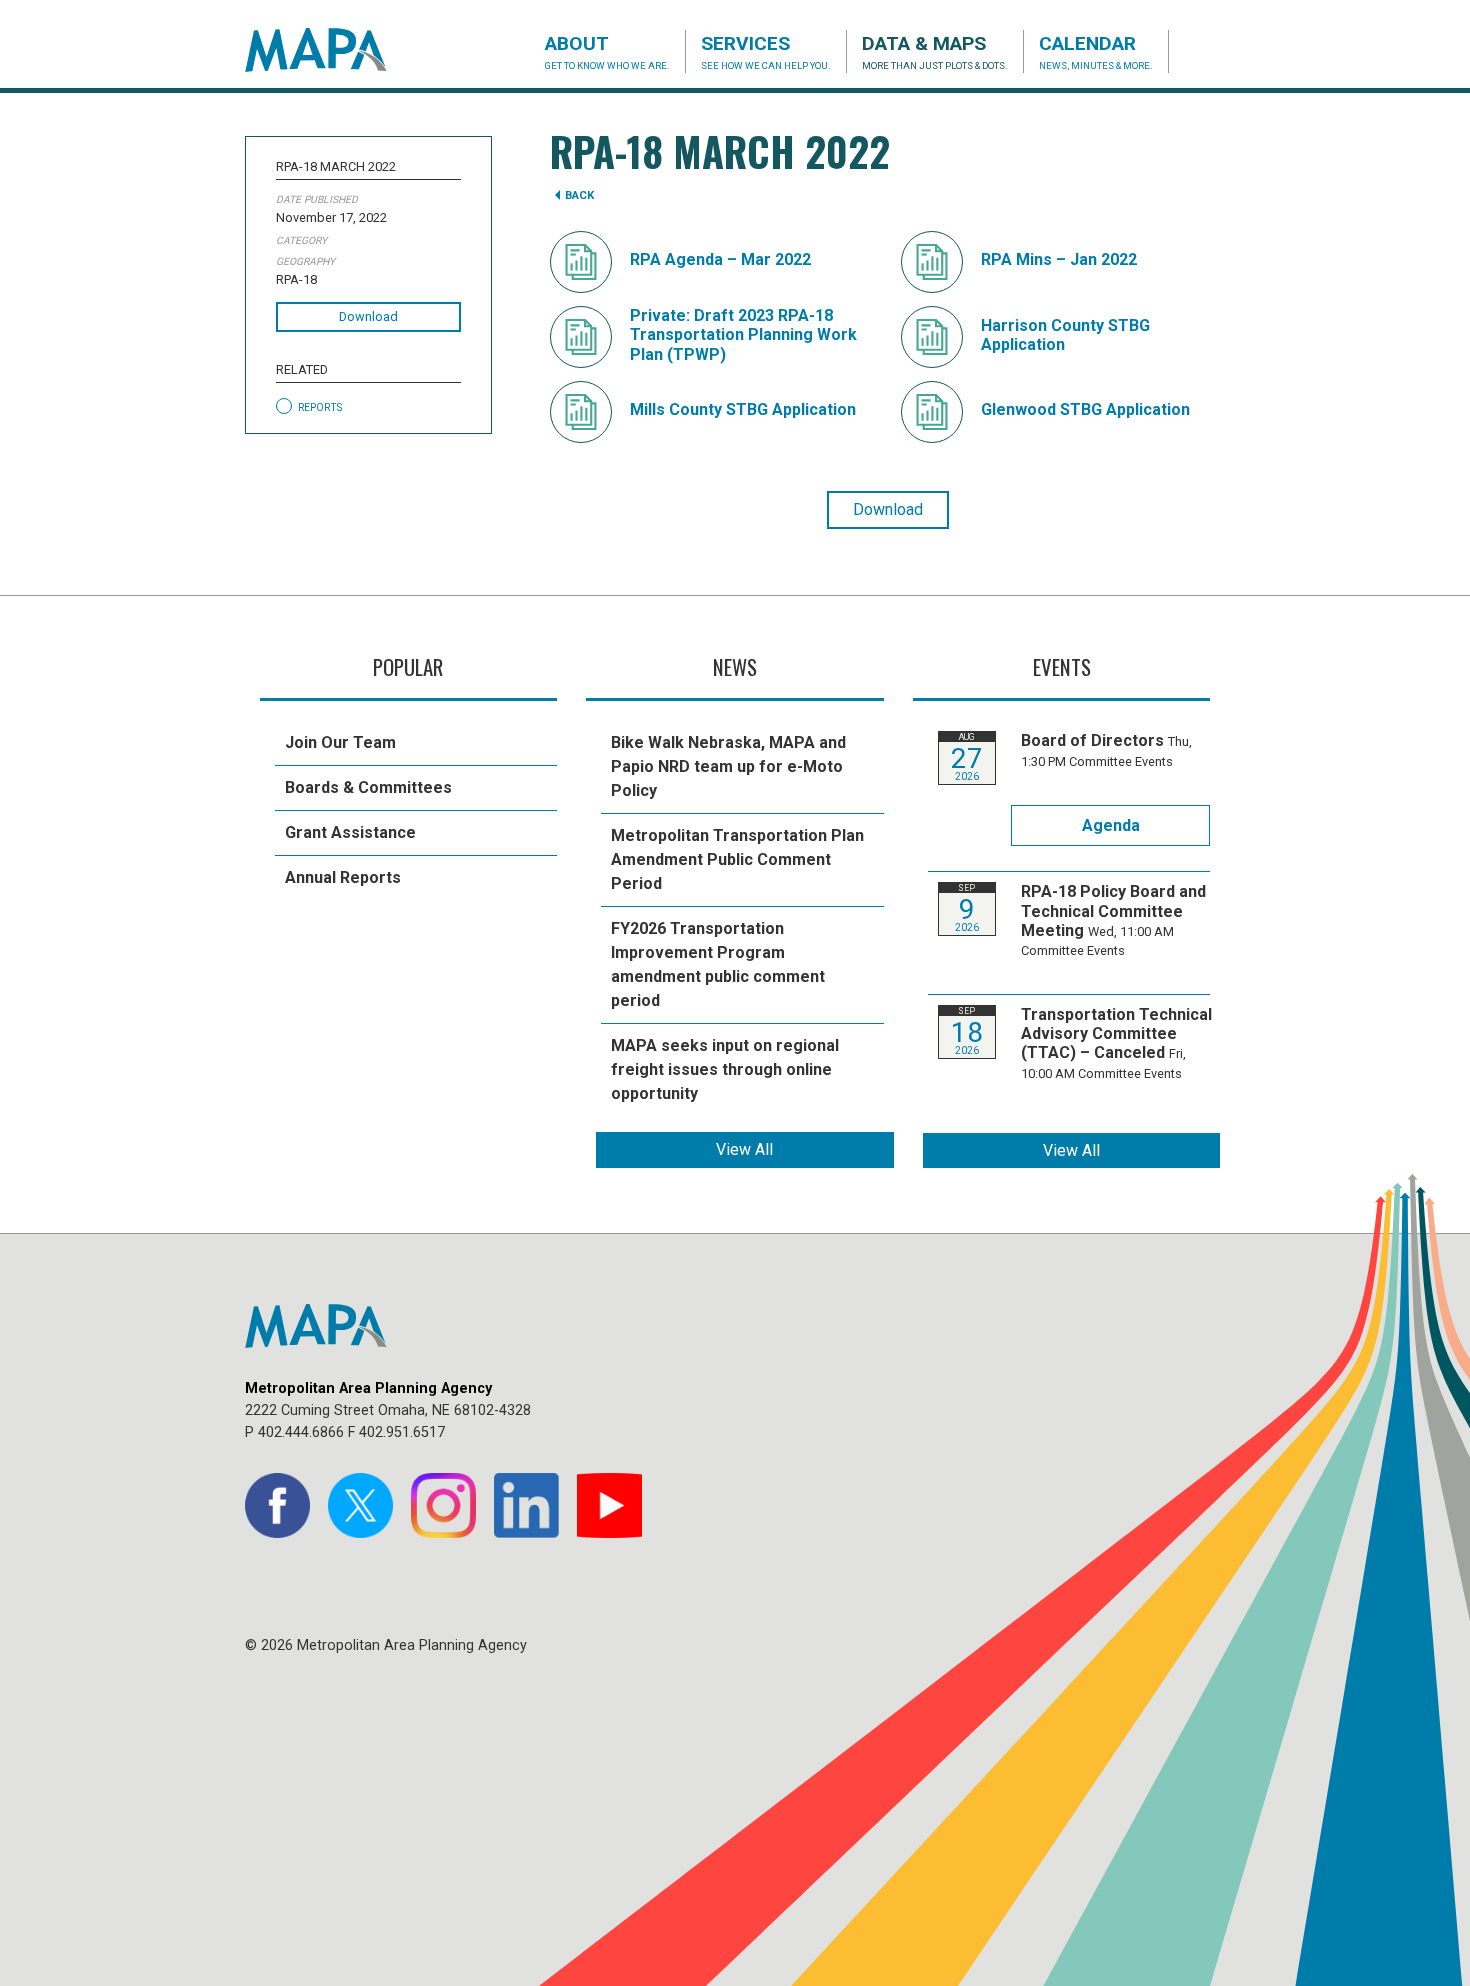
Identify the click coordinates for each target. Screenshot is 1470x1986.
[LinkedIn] (526, 1505)
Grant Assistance (350, 832)
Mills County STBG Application (743, 409)
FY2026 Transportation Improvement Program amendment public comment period (718, 964)
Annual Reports (343, 877)
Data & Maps (935, 51)
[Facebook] (277, 1505)
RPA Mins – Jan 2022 (1059, 259)
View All (744, 1149)
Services (766, 51)
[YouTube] (609, 1505)
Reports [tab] (320, 407)
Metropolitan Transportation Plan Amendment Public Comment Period (737, 859)
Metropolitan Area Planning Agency (335, 50)
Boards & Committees (368, 787)
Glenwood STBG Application (1085, 409)
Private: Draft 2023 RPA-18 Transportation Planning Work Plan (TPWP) (743, 334)
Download (368, 316)
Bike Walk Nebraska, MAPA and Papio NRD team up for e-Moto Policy (728, 766)
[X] (360, 1505)
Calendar (1096, 51)
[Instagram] (443, 1505)
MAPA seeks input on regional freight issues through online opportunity (725, 1069)
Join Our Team (340, 742)
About (607, 51)
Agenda (1111, 825)
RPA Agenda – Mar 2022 (720, 259)
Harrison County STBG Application (1065, 335)
